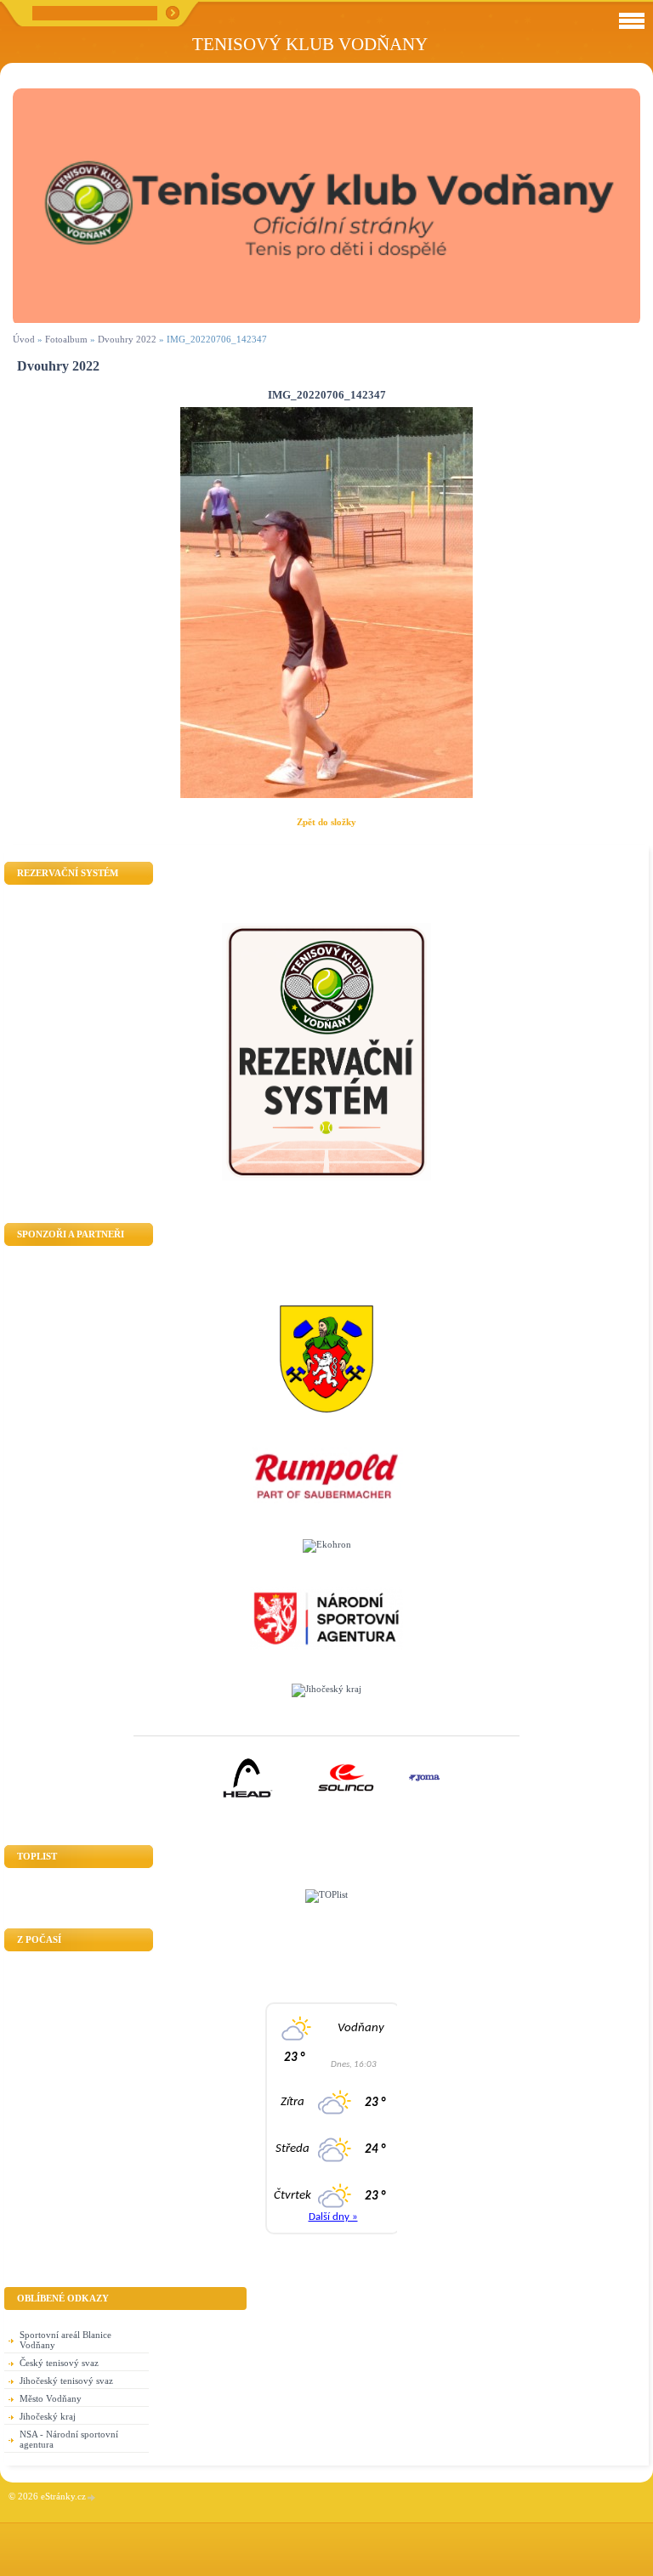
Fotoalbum (66, 339)
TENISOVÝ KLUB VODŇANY (310, 44)
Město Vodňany (51, 2398)
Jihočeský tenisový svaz (66, 2381)
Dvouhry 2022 (127, 339)
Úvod (24, 339)
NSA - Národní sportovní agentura (69, 2439)
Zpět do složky (326, 822)
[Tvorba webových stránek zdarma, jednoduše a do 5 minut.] (92, 2497)
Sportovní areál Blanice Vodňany (65, 2340)
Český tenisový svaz (59, 2363)
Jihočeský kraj (48, 2416)
